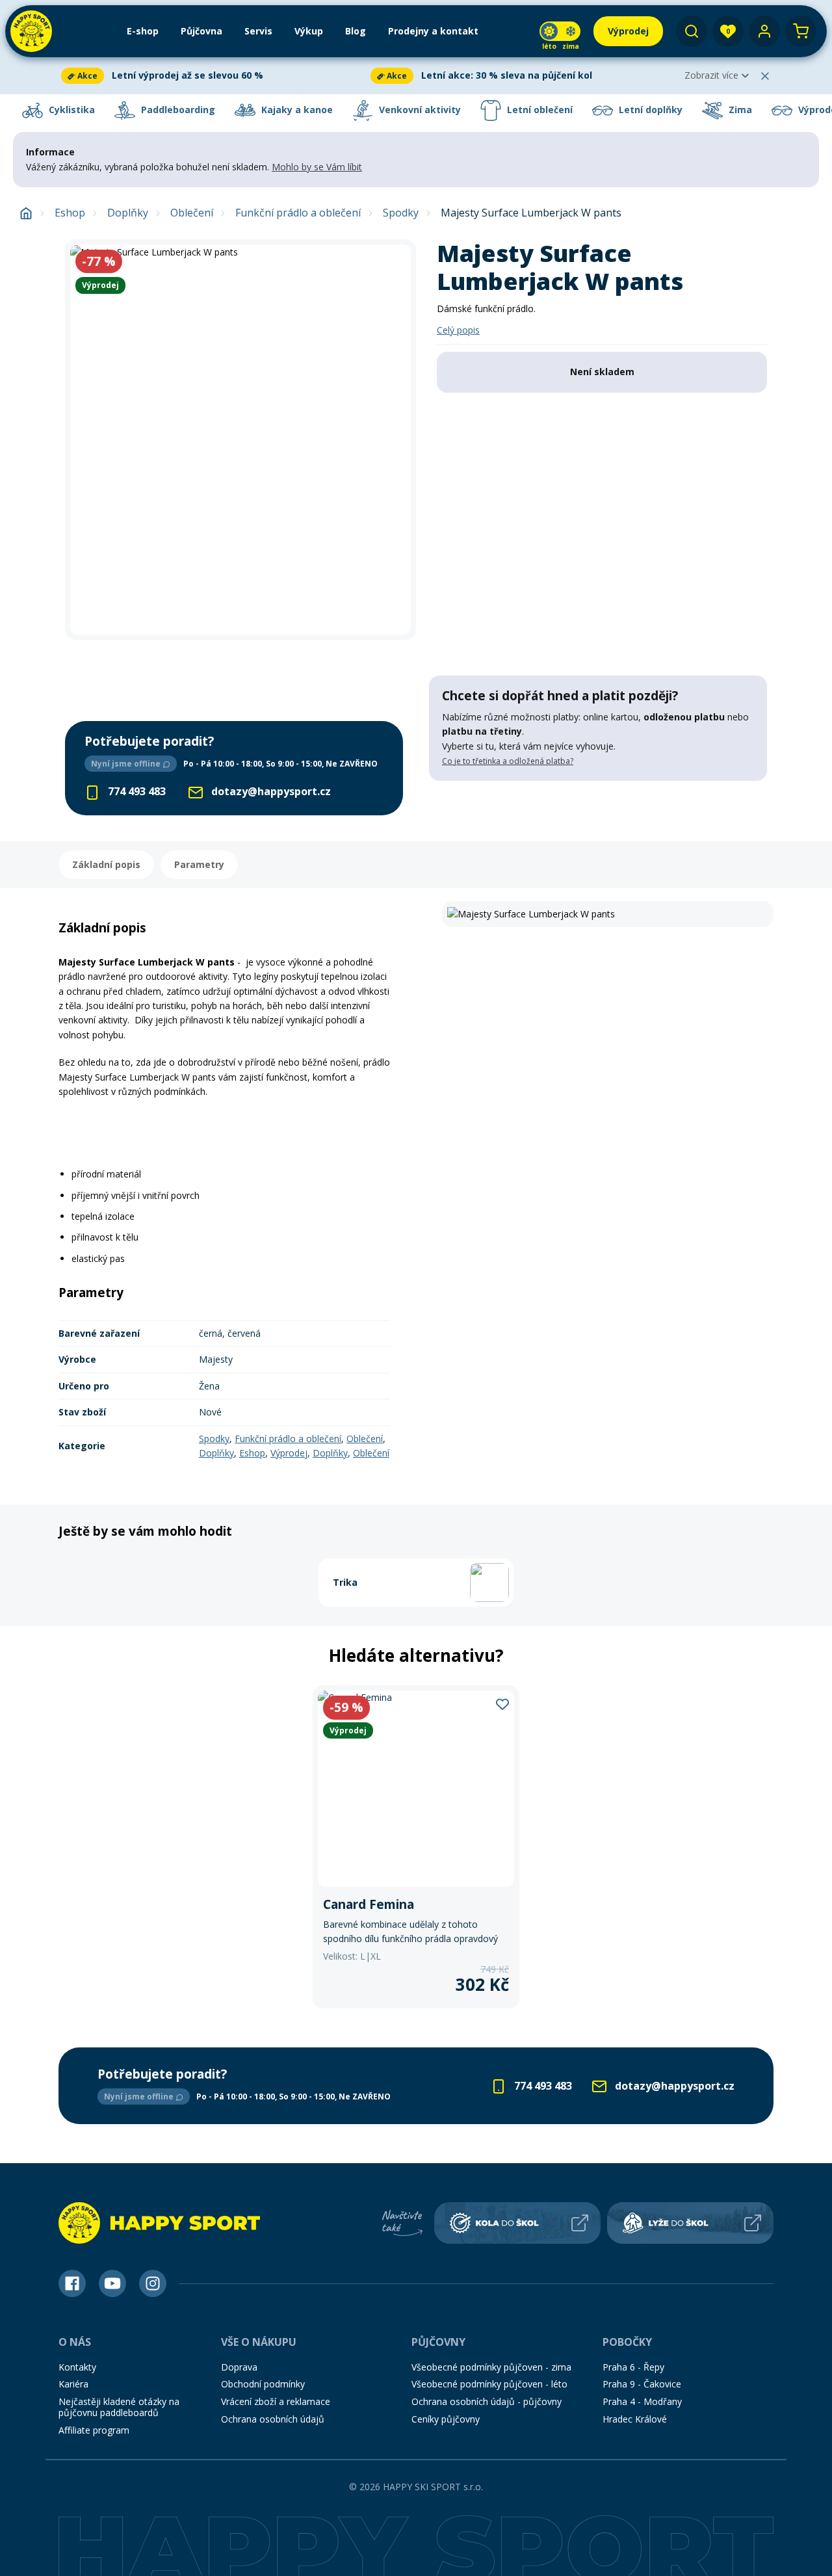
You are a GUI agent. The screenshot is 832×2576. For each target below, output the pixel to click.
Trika (345, 1582)
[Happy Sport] (31, 31)
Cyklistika (71, 110)
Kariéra (73, 2384)
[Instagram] (153, 2283)
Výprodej (289, 1453)
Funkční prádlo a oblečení (298, 213)
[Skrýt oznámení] (765, 76)
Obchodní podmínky (263, 2384)
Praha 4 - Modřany (642, 2401)
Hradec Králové (635, 2419)
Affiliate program (94, 2430)
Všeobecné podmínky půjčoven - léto (489, 2384)
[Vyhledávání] (692, 31)
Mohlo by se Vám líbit (317, 167)
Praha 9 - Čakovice (642, 2384)
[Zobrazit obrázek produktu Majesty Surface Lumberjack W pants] (240, 440)
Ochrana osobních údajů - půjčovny (487, 2401)
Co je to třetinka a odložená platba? (508, 761)
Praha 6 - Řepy (633, 2367)
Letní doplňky (649, 110)
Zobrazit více (711, 75)
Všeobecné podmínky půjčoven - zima (491, 2367)
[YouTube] (112, 2283)
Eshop (70, 213)
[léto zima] (560, 31)
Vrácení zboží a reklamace (276, 2401)
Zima (739, 110)
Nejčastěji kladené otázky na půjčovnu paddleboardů (119, 2407)
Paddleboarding (177, 110)
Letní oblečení (539, 110)
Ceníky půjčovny (446, 2419)
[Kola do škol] (517, 2223)
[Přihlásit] (764, 31)
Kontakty (77, 2367)
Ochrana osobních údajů (273, 2419)
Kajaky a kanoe (296, 110)
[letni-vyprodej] (598, 808)
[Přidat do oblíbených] (502, 1703)
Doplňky (128, 213)
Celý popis (458, 330)
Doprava (239, 2367)
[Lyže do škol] (690, 2223)
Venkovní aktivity (419, 110)
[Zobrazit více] (213, 76)
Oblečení (192, 213)
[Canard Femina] (416, 1847)
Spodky (401, 213)
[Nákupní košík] (801, 31)
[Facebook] (72, 2283)
